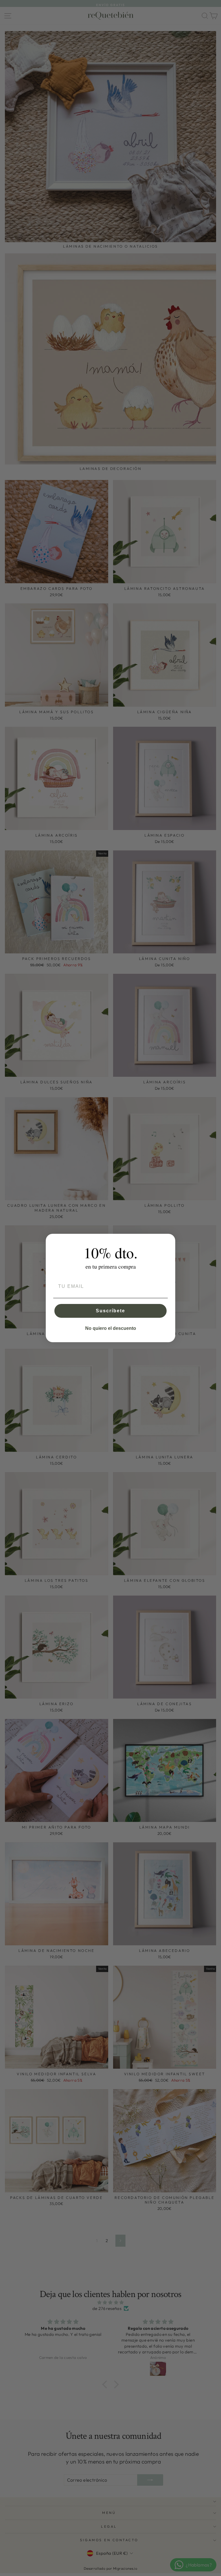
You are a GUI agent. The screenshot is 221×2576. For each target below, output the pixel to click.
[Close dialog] (169, 1240)
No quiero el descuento (111, 1328)
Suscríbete (110, 1311)
